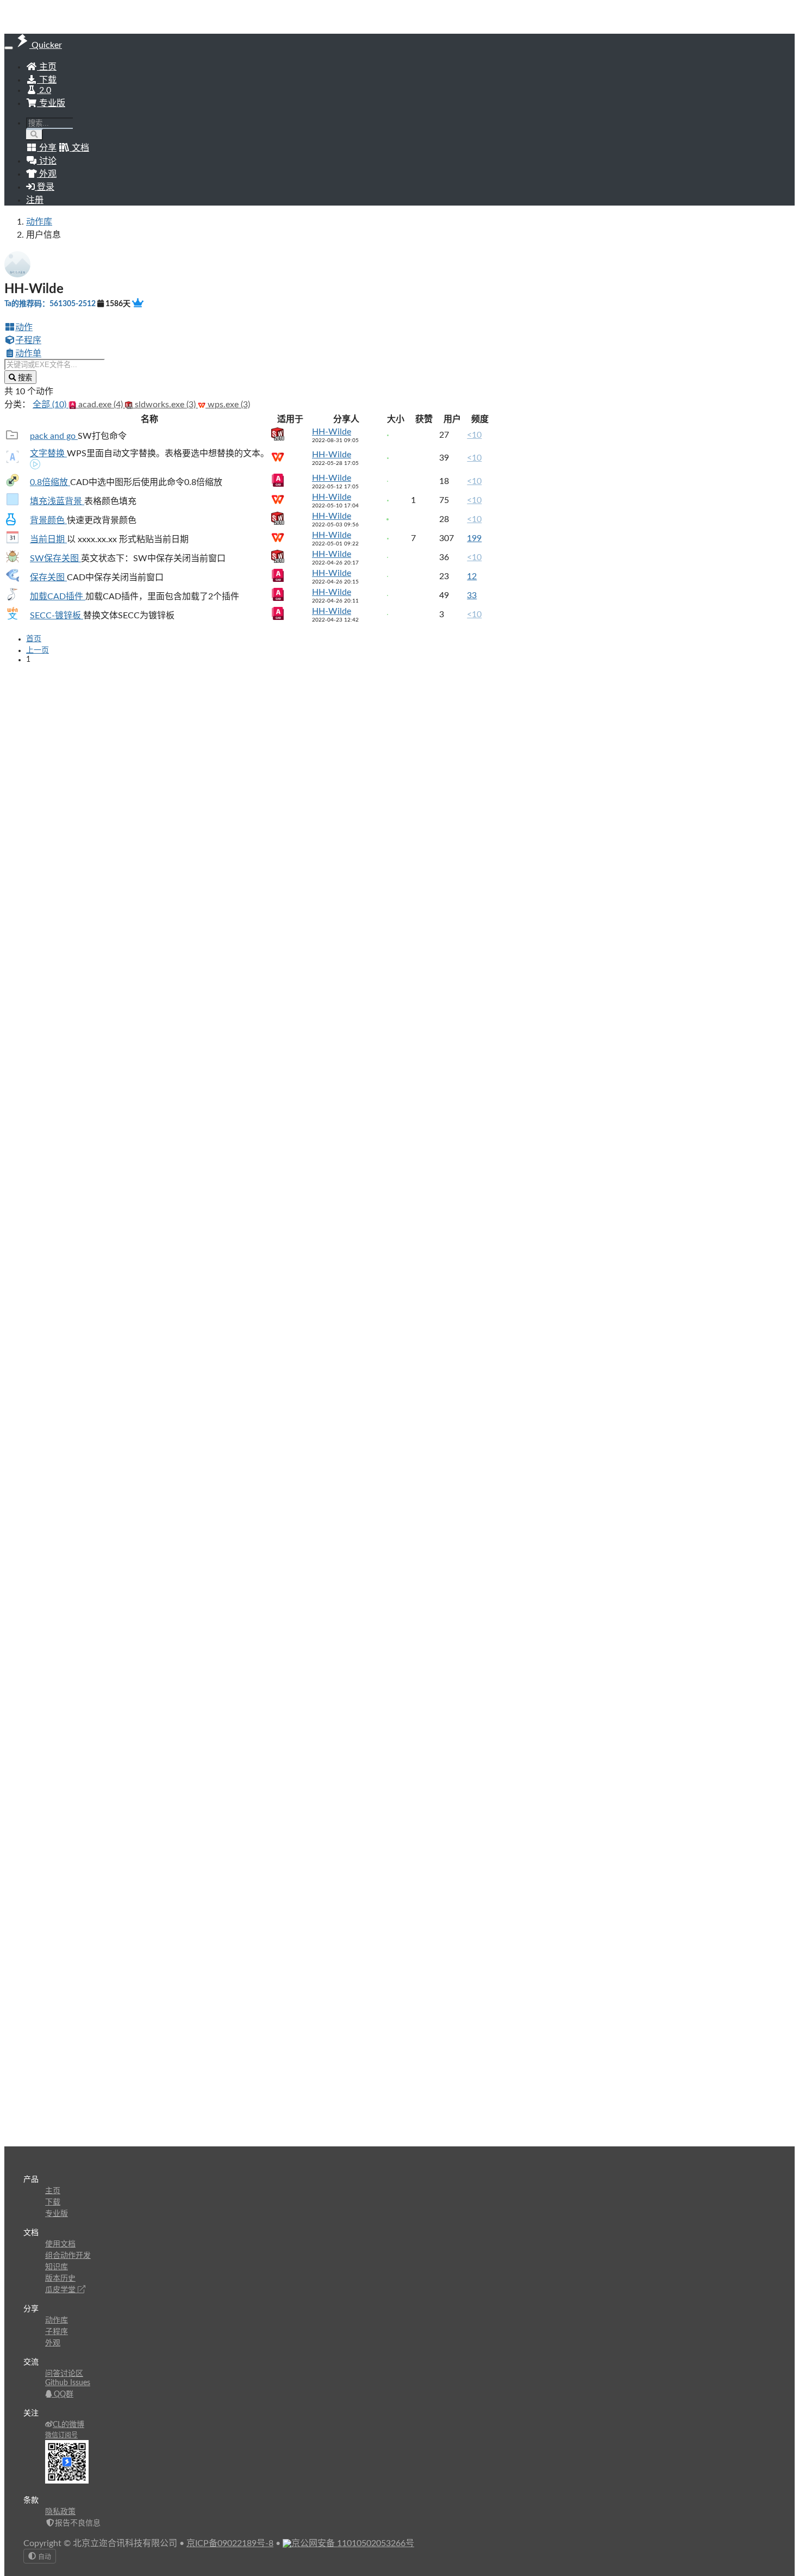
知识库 (57, 2267)
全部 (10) (51, 405)
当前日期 (48, 539)
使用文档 (60, 2244)
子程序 (28, 340)
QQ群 (63, 2394)
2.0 (44, 90)
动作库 (39, 222)
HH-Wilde (332, 432)
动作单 (28, 353)
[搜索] (35, 135)
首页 (34, 639)
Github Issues (68, 2383)
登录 (45, 187)
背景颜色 (48, 520)
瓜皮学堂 (61, 2290)
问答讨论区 (64, 2374)
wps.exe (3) (228, 405)
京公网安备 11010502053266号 (353, 2543)
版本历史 (60, 2279)
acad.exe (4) (101, 405)
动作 (24, 327)
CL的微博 (68, 2425)
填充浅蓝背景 (57, 501)
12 (472, 576)
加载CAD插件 (58, 597)
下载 (47, 80)
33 (472, 595)
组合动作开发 (68, 2256)
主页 (47, 67)
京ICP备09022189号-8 (230, 2543)
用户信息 (43, 235)
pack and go (54, 436)
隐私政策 (60, 2512)
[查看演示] (35, 465)
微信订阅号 (61, 2435)
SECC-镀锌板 (57, 616)
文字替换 (48, 454)
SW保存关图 (55, 558)
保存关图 (48, 578)
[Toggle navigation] (9, 48)
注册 (35, 200)
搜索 (24, 378)
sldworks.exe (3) (165, 405)
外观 (53, 2343)
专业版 (51, 103)
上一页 (38, 650)
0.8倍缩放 (50, 482)
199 (474, 538)
